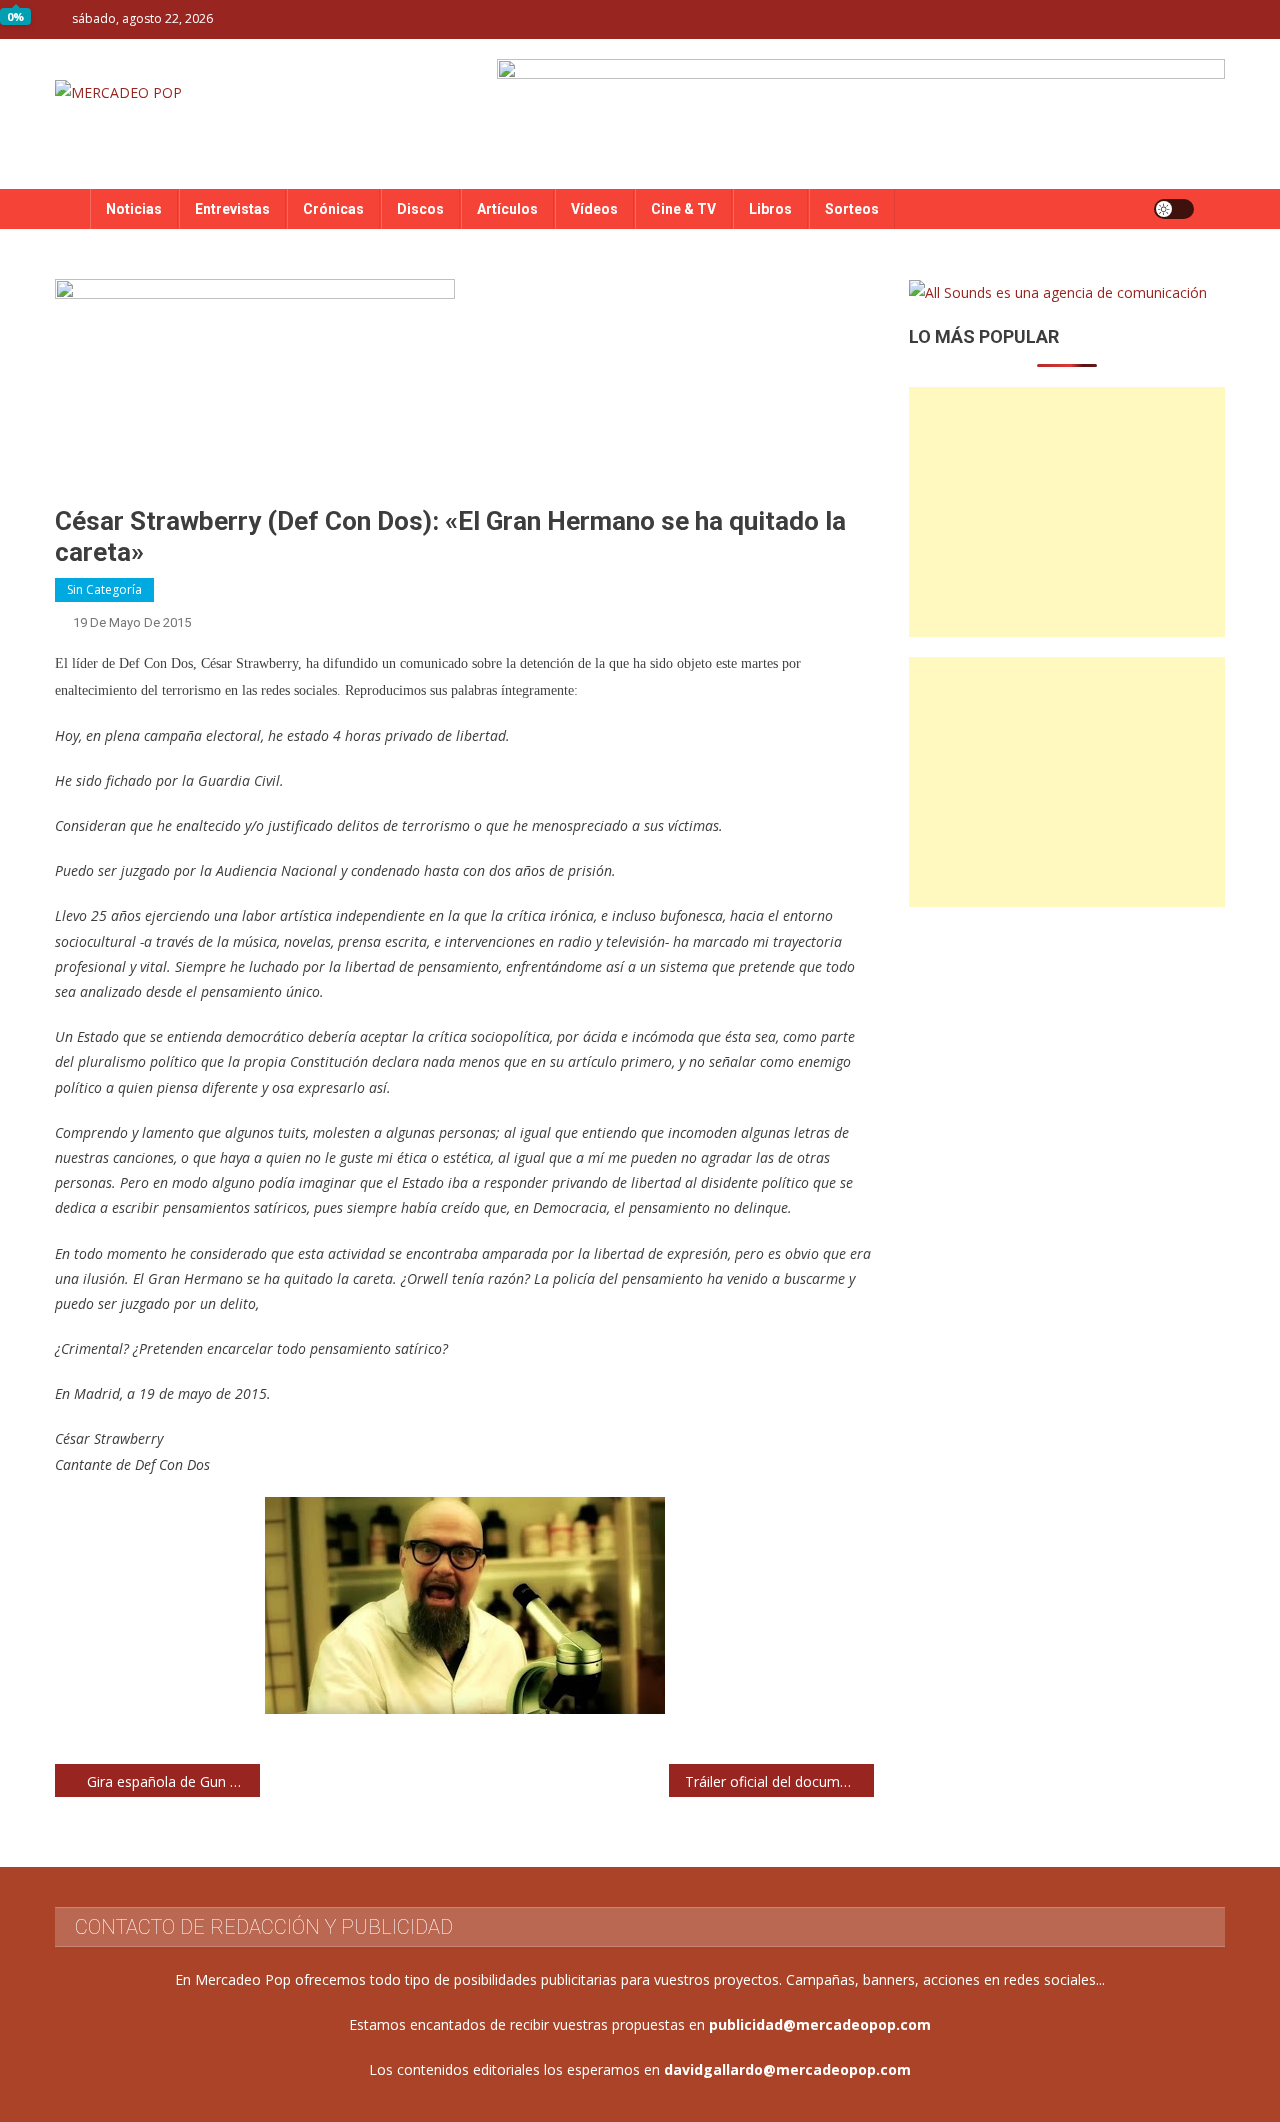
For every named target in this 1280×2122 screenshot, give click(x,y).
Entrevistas (232, 209)
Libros (770, 209)
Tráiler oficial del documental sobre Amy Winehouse (779, 1781)
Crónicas (333, 209)
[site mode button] (1174, 209)
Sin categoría (104, 589)
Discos (420, 209)
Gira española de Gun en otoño (173, 1781)
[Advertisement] (1067, 512)
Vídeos (594, 209)
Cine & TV (683, 209)
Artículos (507, 209)
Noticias (134, 209)
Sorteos (852, 209)
